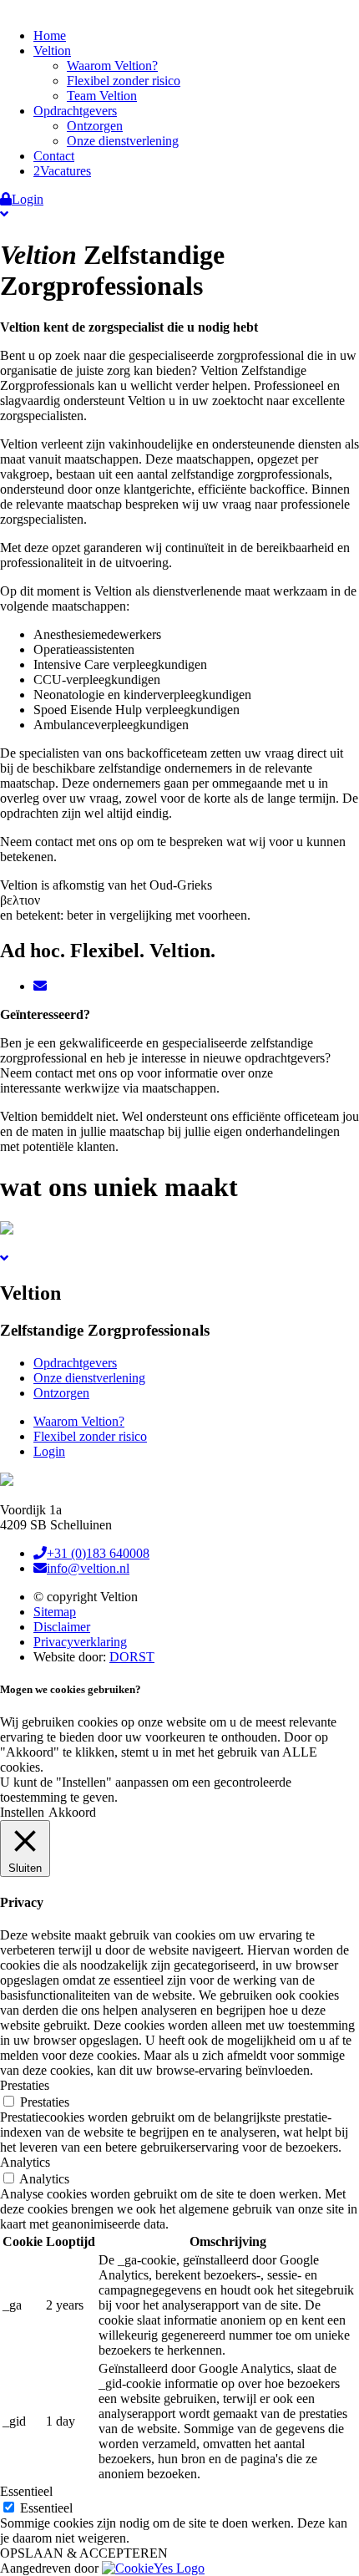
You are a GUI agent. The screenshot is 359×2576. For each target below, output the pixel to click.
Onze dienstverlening (123, 141)
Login (28, 199)
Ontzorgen (95, 126)
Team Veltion (102, 96)
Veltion (52, 51)
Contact (54, 156)
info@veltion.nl (88, 1568)
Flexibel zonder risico (124, 81)
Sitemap (55, 1612)
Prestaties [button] (25, 2085)
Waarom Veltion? (112, 66)
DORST (132, 1657)
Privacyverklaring (80, 1642)
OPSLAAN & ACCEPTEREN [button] (84, 2553)
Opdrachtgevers (75, 111)
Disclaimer (62, 1627)
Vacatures (66, 171)
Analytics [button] (25, 2162)
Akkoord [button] (72, 1812)
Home (50, 35)
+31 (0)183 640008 (98, 1553)
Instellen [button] (22, 1812)
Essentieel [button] (26, 2491)
